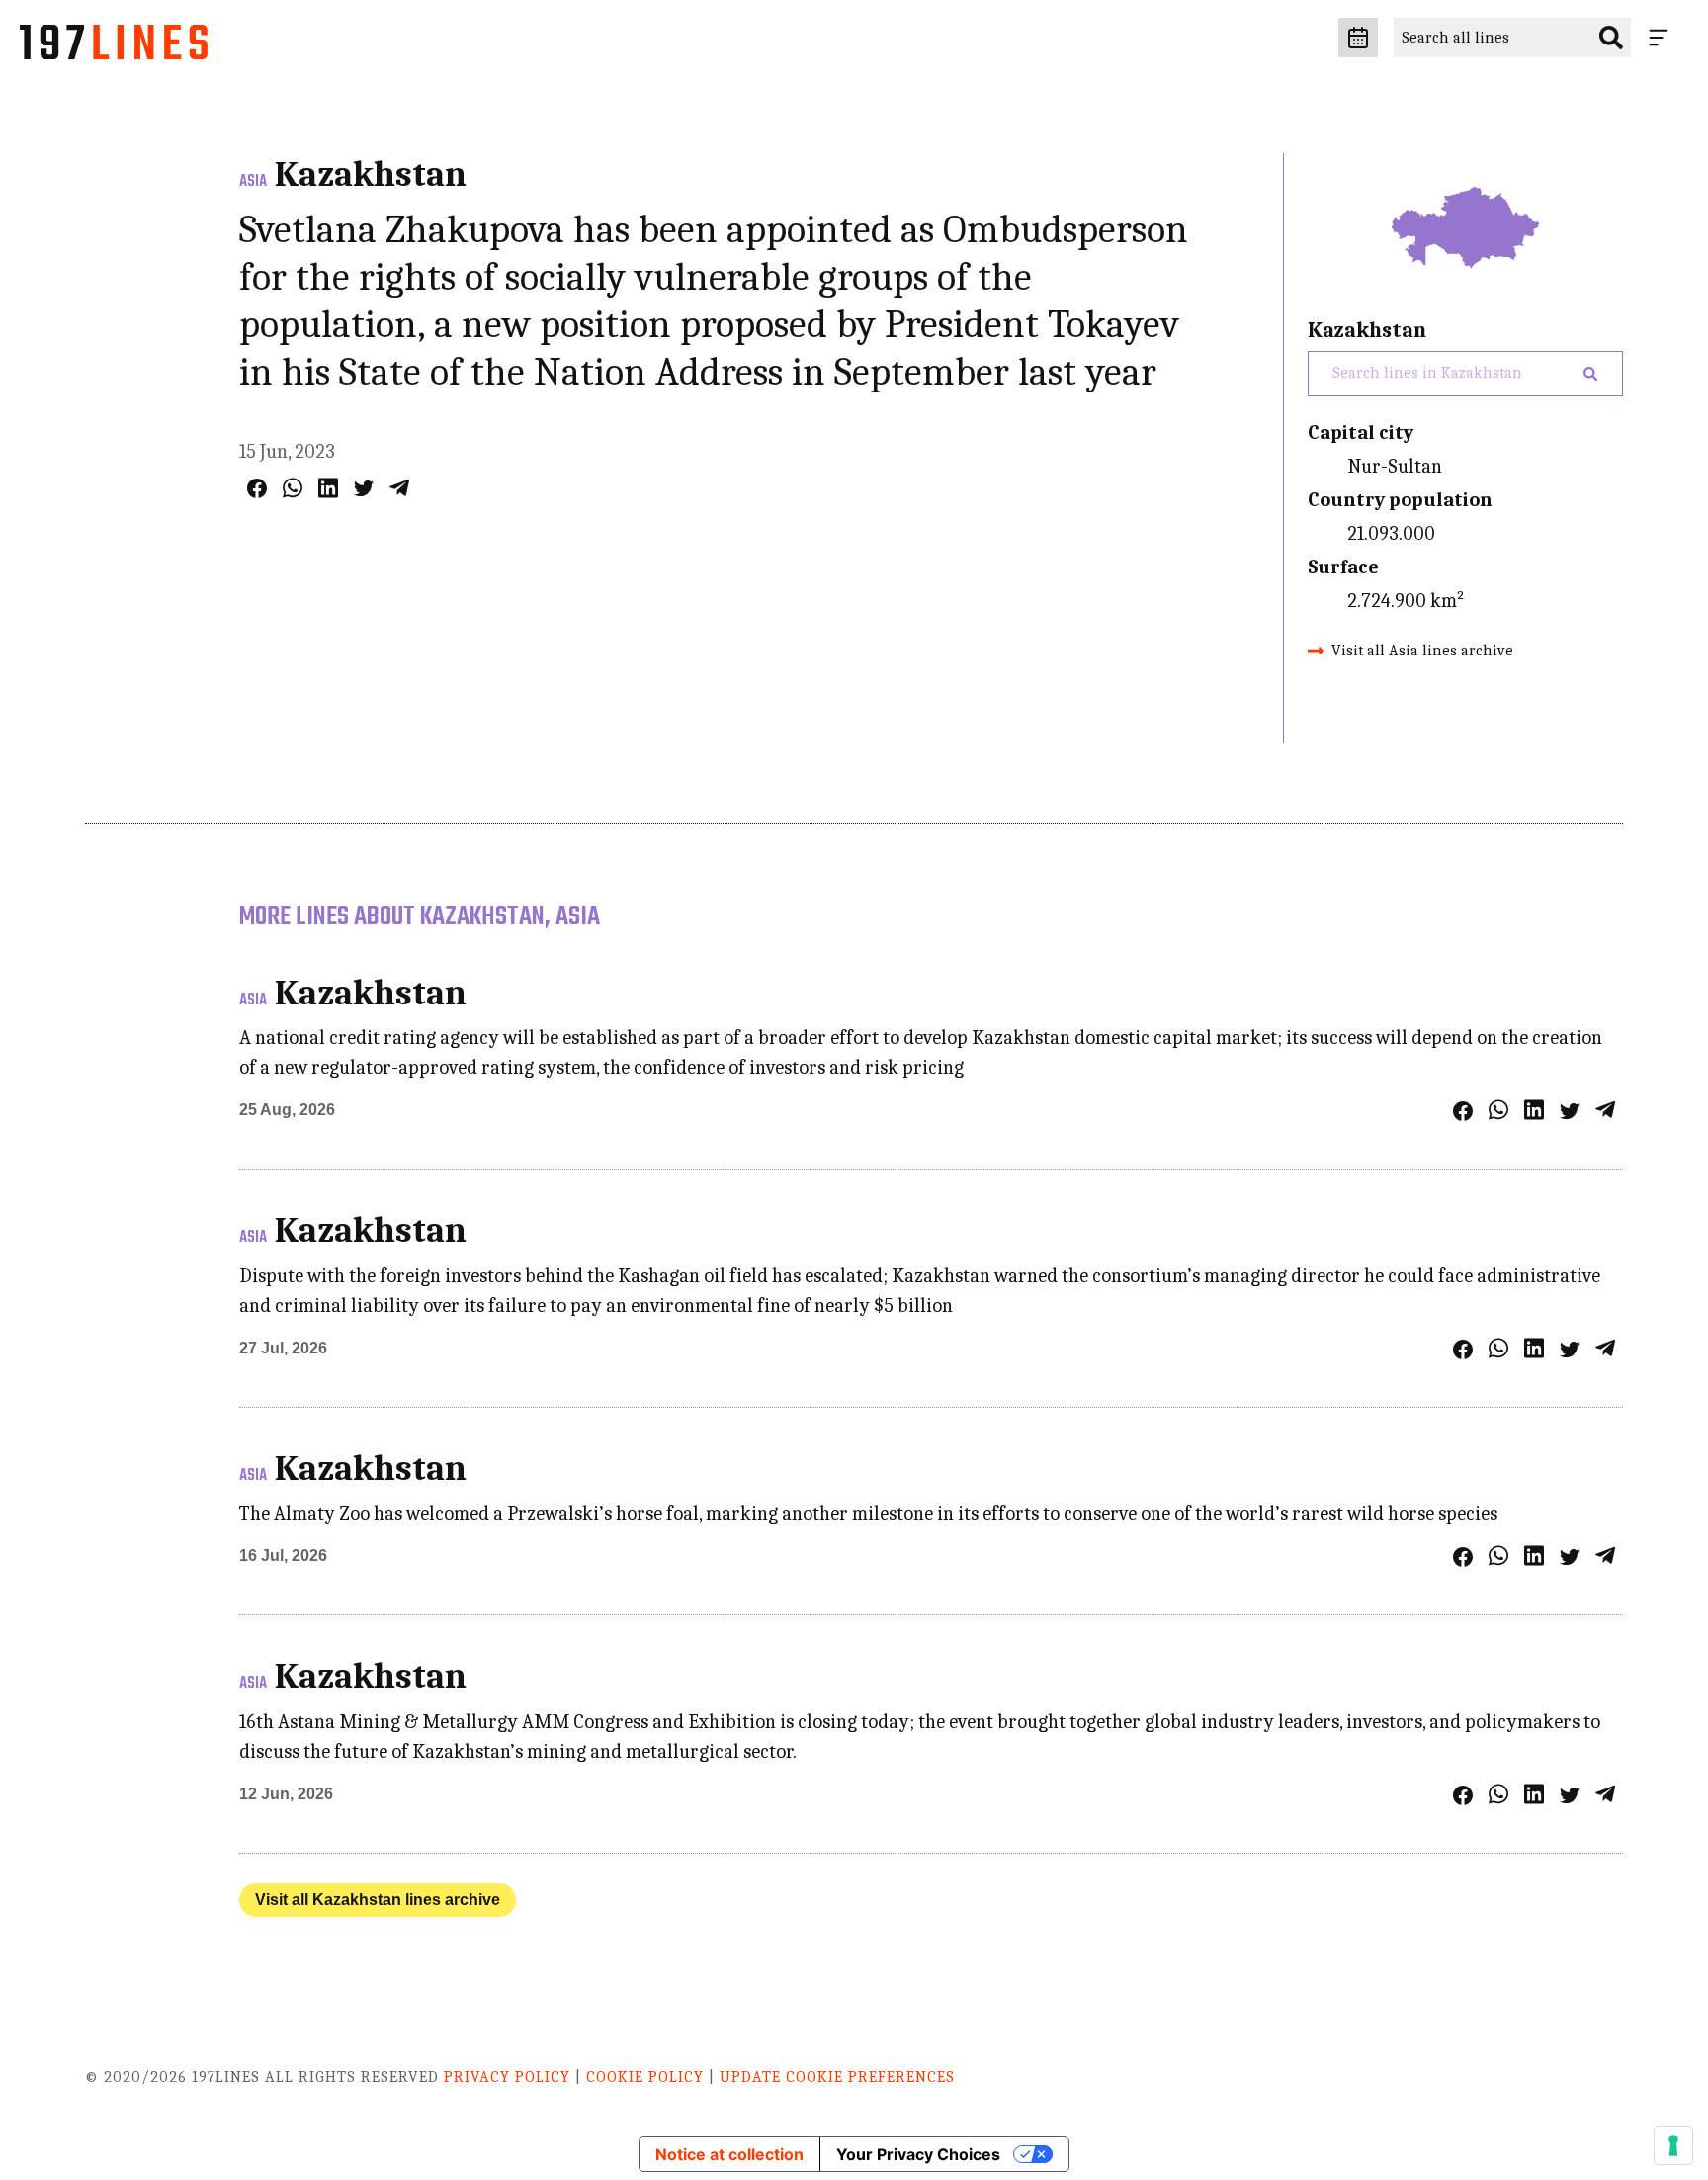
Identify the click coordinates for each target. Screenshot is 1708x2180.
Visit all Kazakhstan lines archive (378, 1900)
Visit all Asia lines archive (1422, 651)
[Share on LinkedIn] (328, 488)
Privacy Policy (507, 2077)
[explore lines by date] (1358, 38)
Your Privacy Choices (918, 2154)
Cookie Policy (645, 2077)
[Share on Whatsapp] (293, 488)
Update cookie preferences (837, 2077)
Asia (253, 182)
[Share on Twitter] (364, 488)
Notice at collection (729, 2154)
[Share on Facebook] (257, 488)
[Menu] (1663, 38)
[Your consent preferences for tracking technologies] (1673, 2145)
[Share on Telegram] (399, 488)
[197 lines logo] (114, 47)
